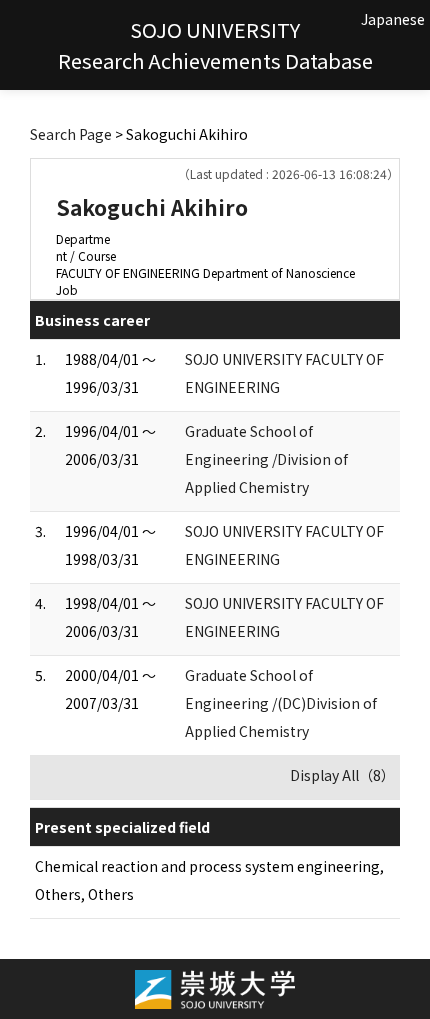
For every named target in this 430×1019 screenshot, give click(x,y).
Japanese (393, 19)
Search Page (71, 134)
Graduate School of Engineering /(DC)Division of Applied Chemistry (281, 703)
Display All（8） (342, 775)
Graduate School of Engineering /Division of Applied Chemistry (266, 459)
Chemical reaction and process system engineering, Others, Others (209, 880)
